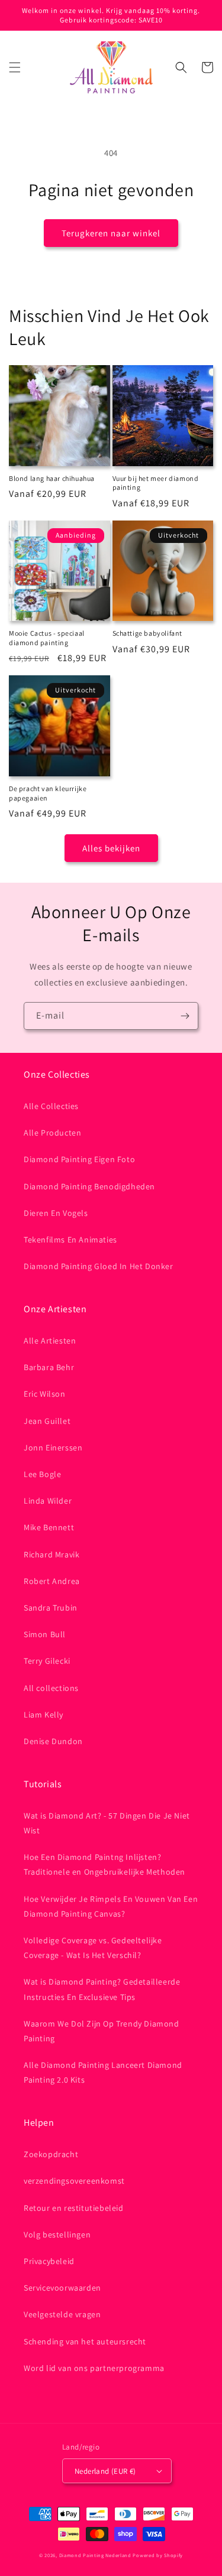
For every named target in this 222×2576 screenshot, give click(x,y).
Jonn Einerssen (53, 1448)
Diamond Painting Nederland (95, 2555)
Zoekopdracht (51, 2154)
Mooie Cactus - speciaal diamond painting (47, 638)
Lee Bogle (42, 1474)
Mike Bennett (49, 1527)
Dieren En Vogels (56, 1213)
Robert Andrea (52, 1581)
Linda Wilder (48, 1501)
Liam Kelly (44, 1715)
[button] (15, 67)
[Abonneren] (185, 1016)
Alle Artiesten (50, 1341)
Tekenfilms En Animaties (70, 1240)
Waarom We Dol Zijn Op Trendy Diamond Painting (102, 2031)
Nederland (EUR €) (105, 2471)
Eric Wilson (45, 1394)
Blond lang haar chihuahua (52, 478)
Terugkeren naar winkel (111, 233)
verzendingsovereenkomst (74, 2181)
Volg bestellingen (57, 2235)
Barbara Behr (49, 1367)
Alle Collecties (51, 1106)
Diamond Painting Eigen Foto (79, 1159)
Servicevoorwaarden (62, 2288)
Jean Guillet (47, 1421)
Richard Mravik (52, 1554)
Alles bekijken (111, 848)
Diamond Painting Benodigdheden (89, 1186)
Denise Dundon (53, 1741)
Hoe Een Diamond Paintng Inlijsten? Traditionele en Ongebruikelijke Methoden (104, 1864)
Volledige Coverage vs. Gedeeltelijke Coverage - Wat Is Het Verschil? (93, 1948)
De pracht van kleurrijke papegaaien (48, 793)
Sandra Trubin (51, 1608)
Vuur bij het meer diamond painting (156, 483)
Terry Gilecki (47, 1661)
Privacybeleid (49, 2261)
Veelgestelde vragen (62, 2314)
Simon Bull (45, 1634)
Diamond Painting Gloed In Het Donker (99, 1266)
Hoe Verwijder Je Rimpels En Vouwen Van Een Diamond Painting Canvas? (111, 1906)
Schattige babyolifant (148, 633)
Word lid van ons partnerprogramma (94, 2368)
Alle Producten (52, 1133)
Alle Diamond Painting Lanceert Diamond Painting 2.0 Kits (103, 2072)
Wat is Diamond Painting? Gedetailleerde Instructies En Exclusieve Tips (102, 1989)
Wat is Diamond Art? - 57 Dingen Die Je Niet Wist (107, 1823)
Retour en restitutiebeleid (74, 2208)
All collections (51, 1688)
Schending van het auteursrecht (85, 2341)
